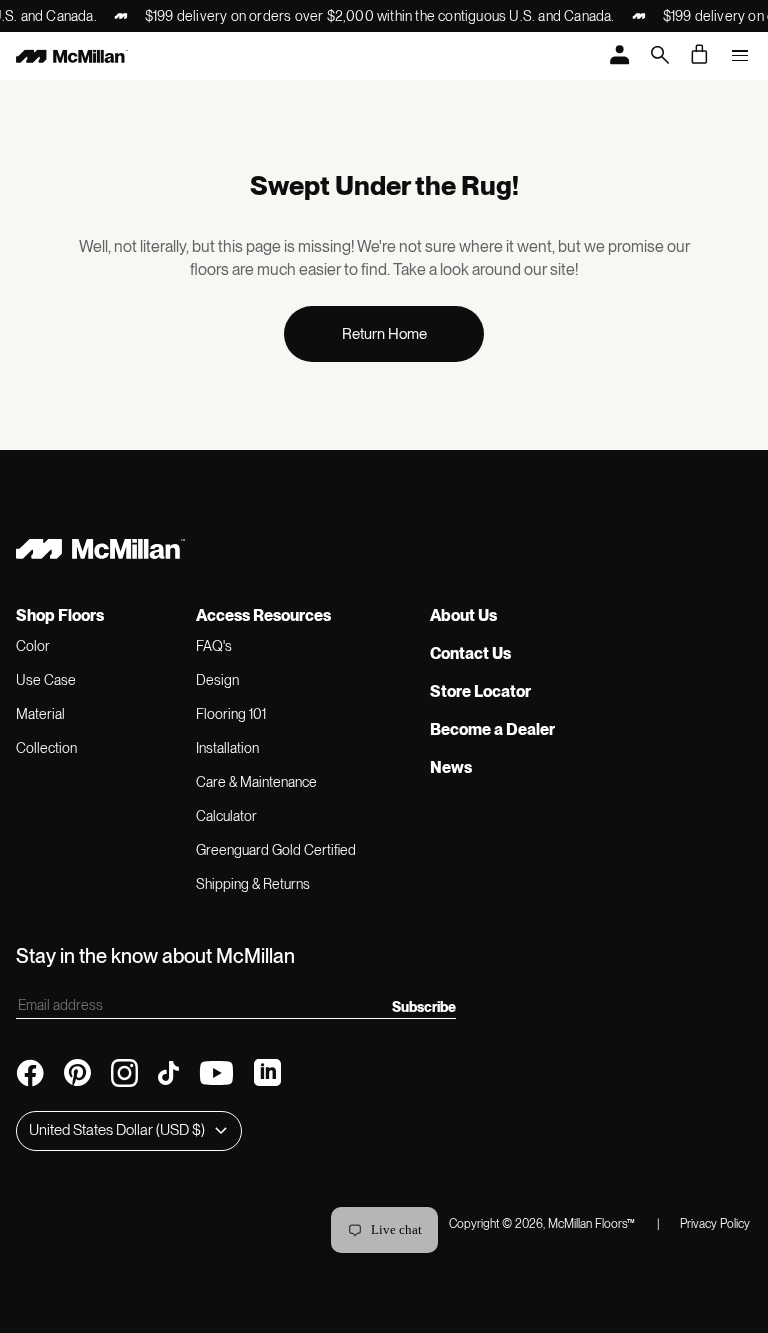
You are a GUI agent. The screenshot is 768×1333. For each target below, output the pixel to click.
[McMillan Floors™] (72, 56)
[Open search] (660, 56)
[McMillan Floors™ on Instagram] (124, 1073)
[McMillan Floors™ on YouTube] (216, 1073)
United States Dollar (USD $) (117, 1130)
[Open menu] (740, 56)
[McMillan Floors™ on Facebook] (30, 1073)
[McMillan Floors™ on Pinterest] (77, 1072)
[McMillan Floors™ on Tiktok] (168, 1073)
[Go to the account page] (620, 56)
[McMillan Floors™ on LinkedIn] (267, 1072)
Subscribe (424, 1007)
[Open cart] (700, 54)
